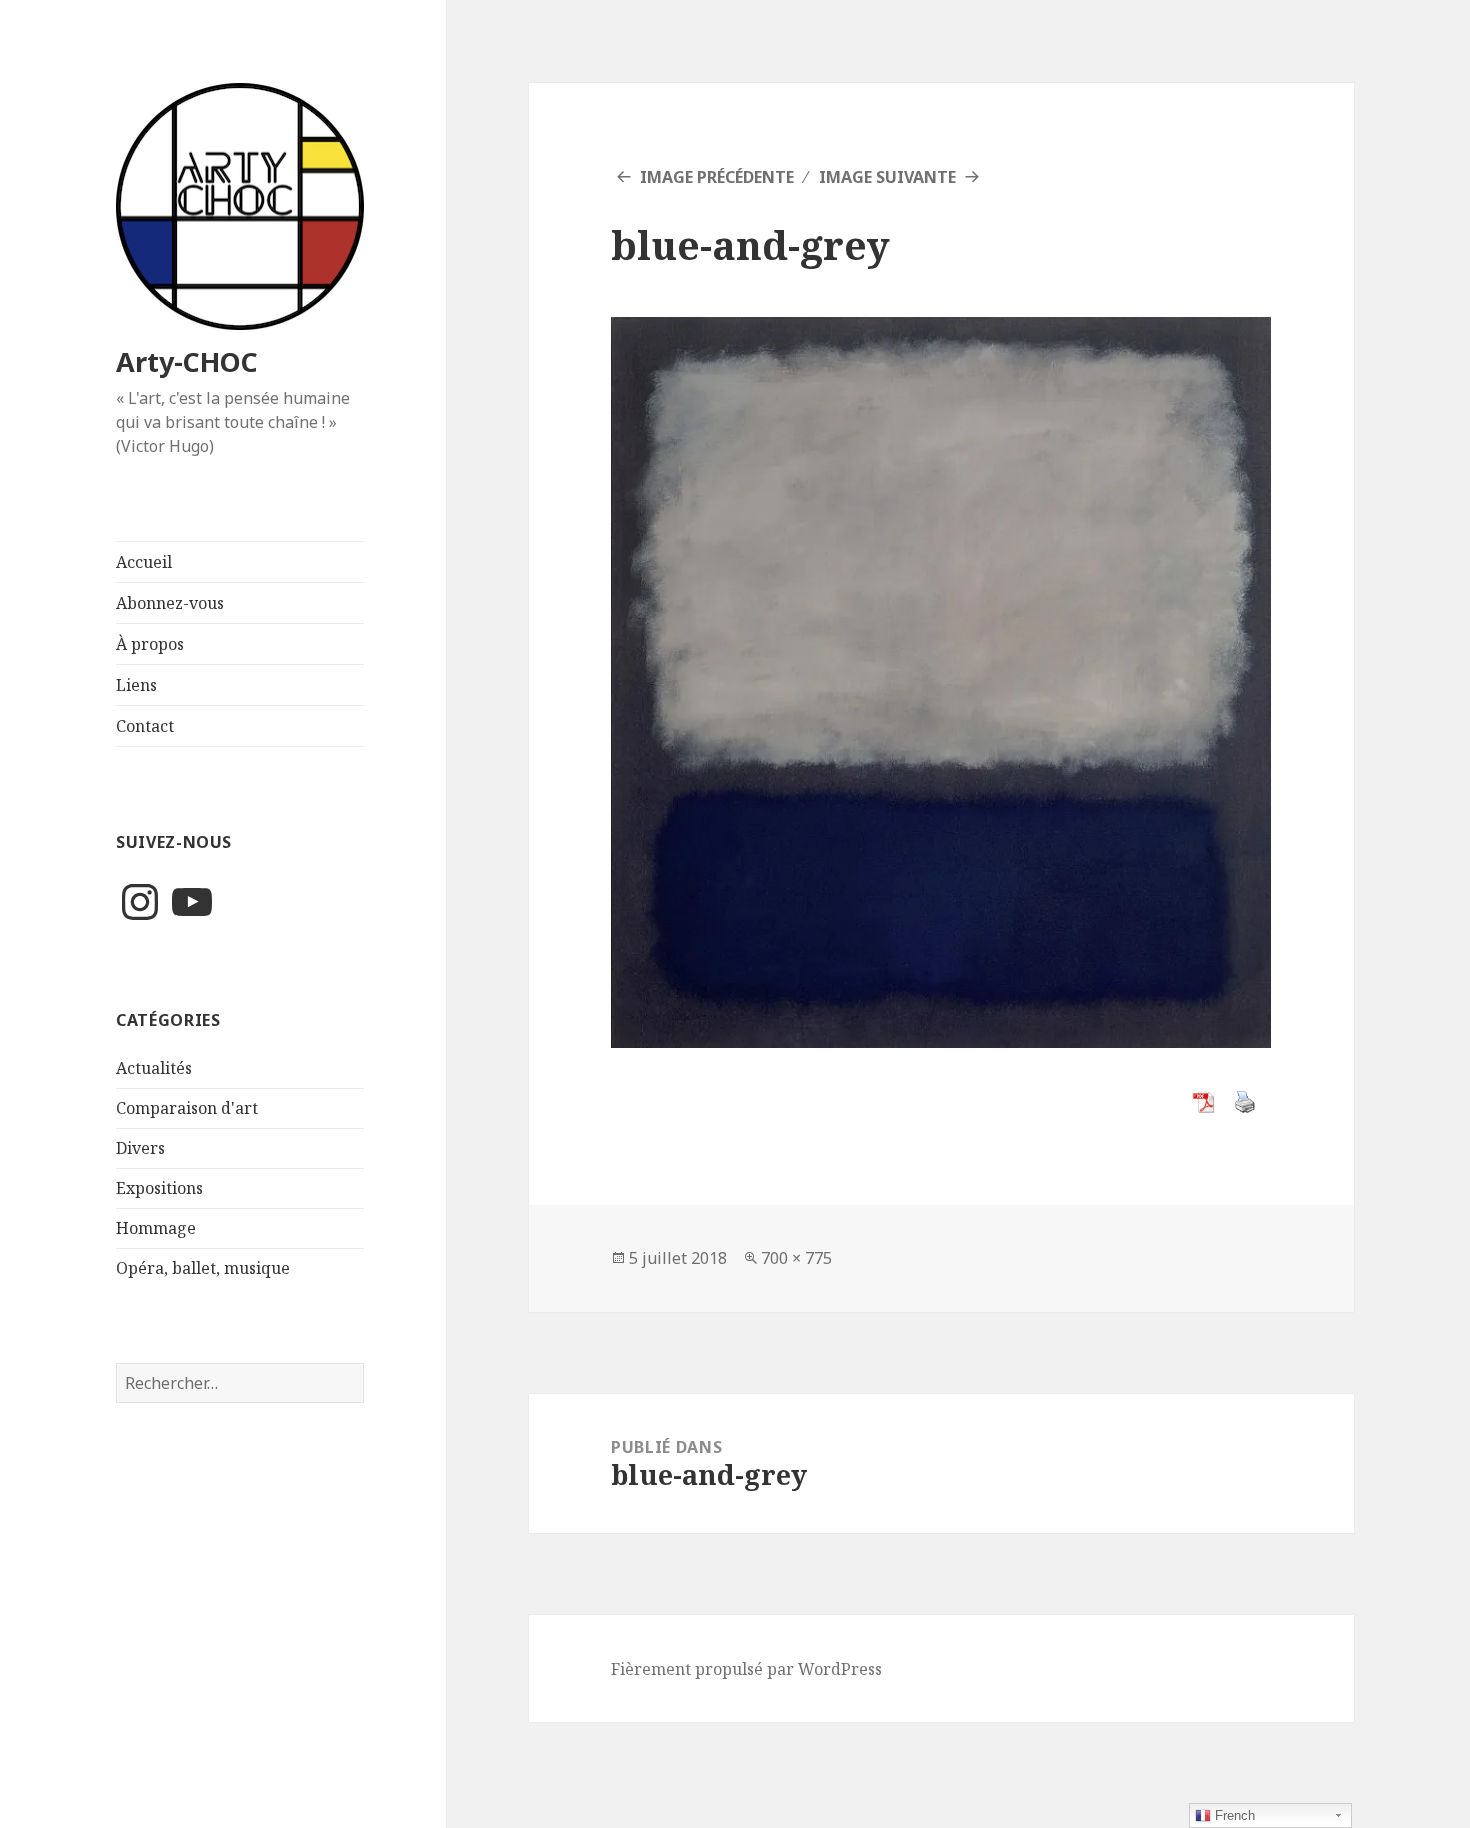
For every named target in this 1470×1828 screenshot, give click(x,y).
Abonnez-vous (170, 603)
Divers (140, 1148)
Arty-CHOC (187, 361)
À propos (150, 644)
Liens (136, 685)
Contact (145, 726)
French (1233, 1815)
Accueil (144, 562)
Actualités (154, 1068)
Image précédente (717, 177)
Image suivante (887, 177)
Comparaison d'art (187, 1108)
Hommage (156, 1228)
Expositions (159, 1188)
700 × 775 (796, 1258)
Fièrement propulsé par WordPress (746, 1669)
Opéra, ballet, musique (203, 1268)
